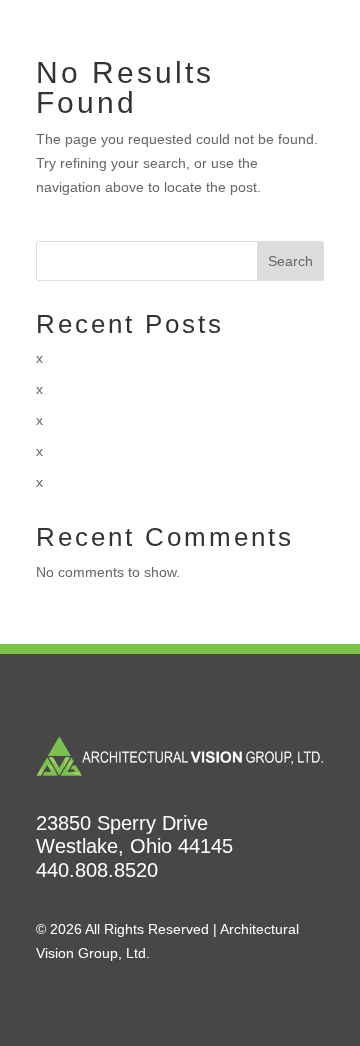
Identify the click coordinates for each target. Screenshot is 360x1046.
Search (290, 261)
